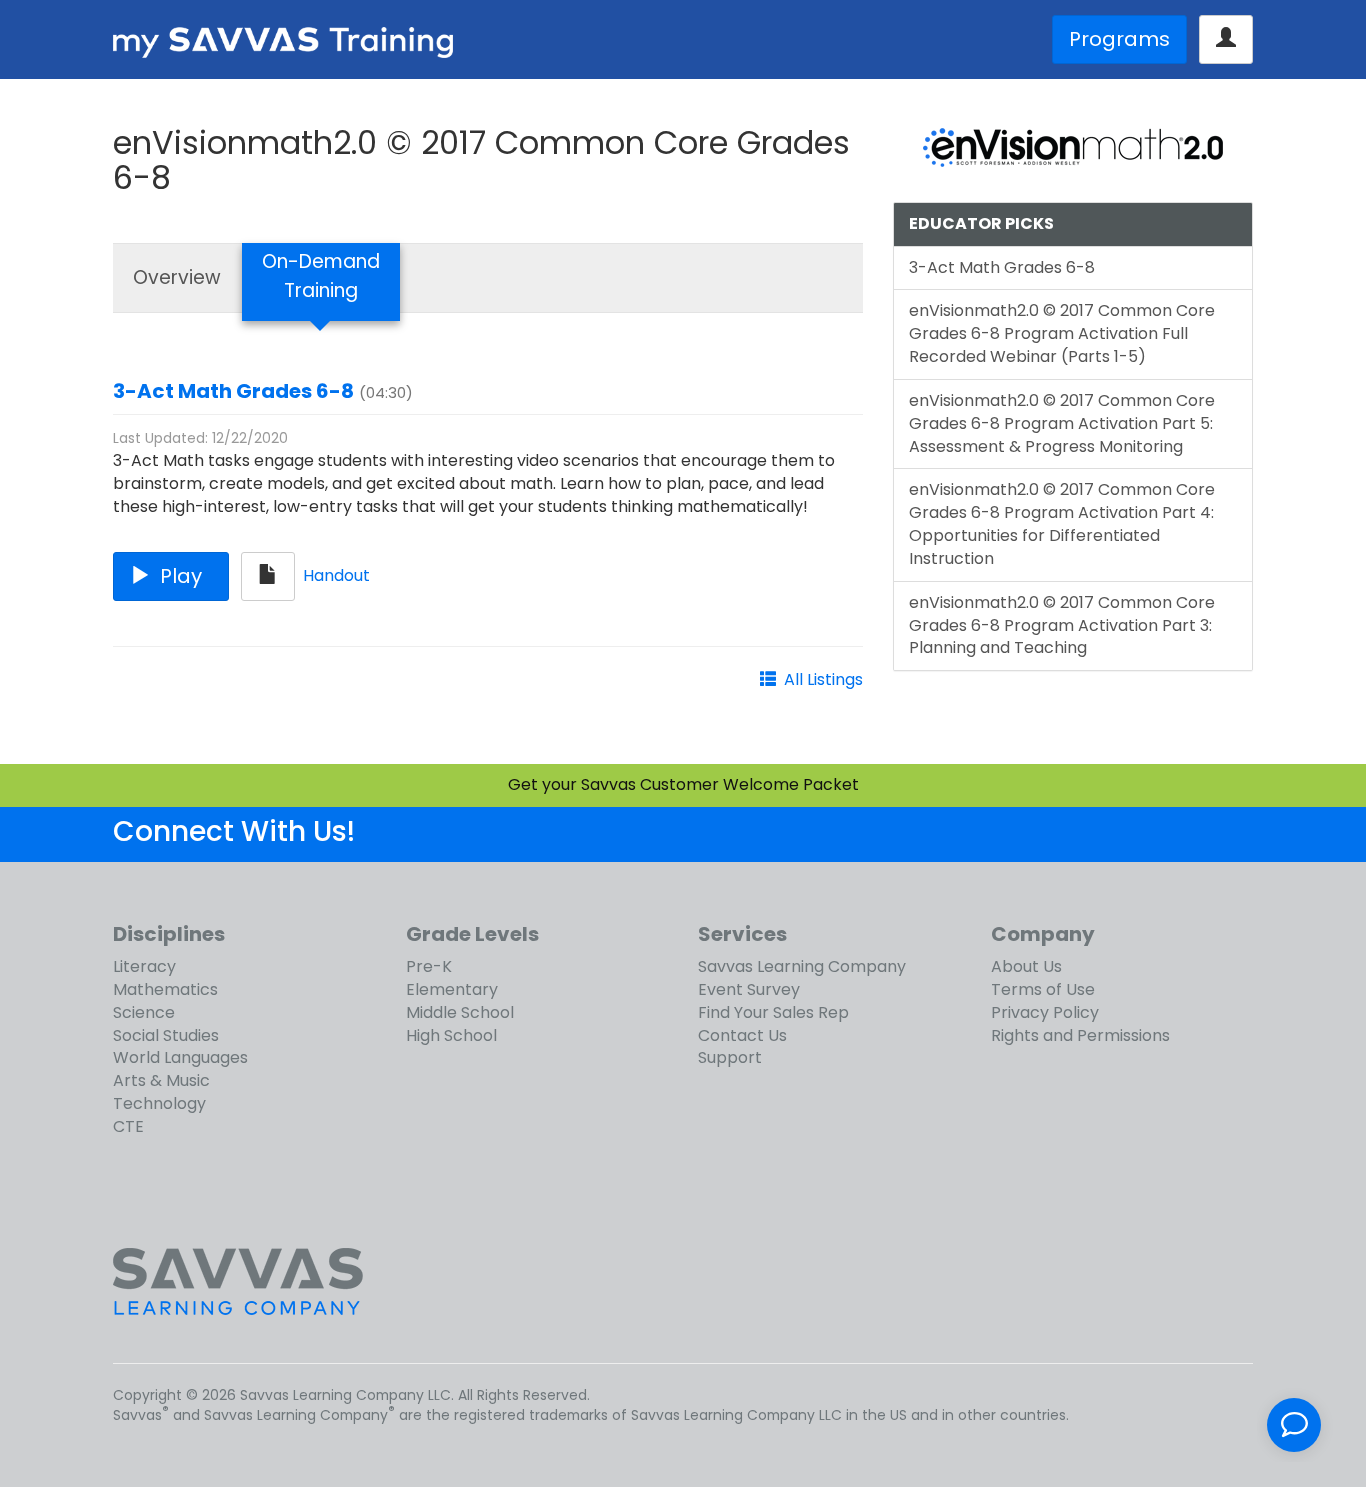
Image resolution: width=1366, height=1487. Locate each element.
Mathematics (165, 989)
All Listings (823, 679)
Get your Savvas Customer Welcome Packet (683, 784)
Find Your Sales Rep (773, 1012)
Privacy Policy (1045, 1012)
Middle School (460, 1012)
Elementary (452, 989)
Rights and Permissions (1080, 1035)
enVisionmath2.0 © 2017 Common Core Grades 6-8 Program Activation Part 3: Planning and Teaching (1062, 625)
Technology (159, 1103)
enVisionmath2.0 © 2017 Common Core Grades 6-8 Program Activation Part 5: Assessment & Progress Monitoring (1062, 423)
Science (144, 1012)
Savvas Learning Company (802, 966)
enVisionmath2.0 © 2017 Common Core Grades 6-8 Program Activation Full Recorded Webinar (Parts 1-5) (1062, 333)
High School (451, 1035)
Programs (1119, 39)
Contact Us (742, 1035)
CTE (128, 1126)
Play (181, 576)
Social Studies (166, 1035)
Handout (336, 575)
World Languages (180, 1057)
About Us (1026, 966)
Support (730, 1057)
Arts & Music (161, 1080)
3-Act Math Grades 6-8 (233, 391)
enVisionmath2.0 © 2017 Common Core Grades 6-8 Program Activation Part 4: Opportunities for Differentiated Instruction (1062, 524)
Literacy (144, 966)
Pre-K (429, 966)
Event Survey (749, 989)
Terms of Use (1043, 989)
